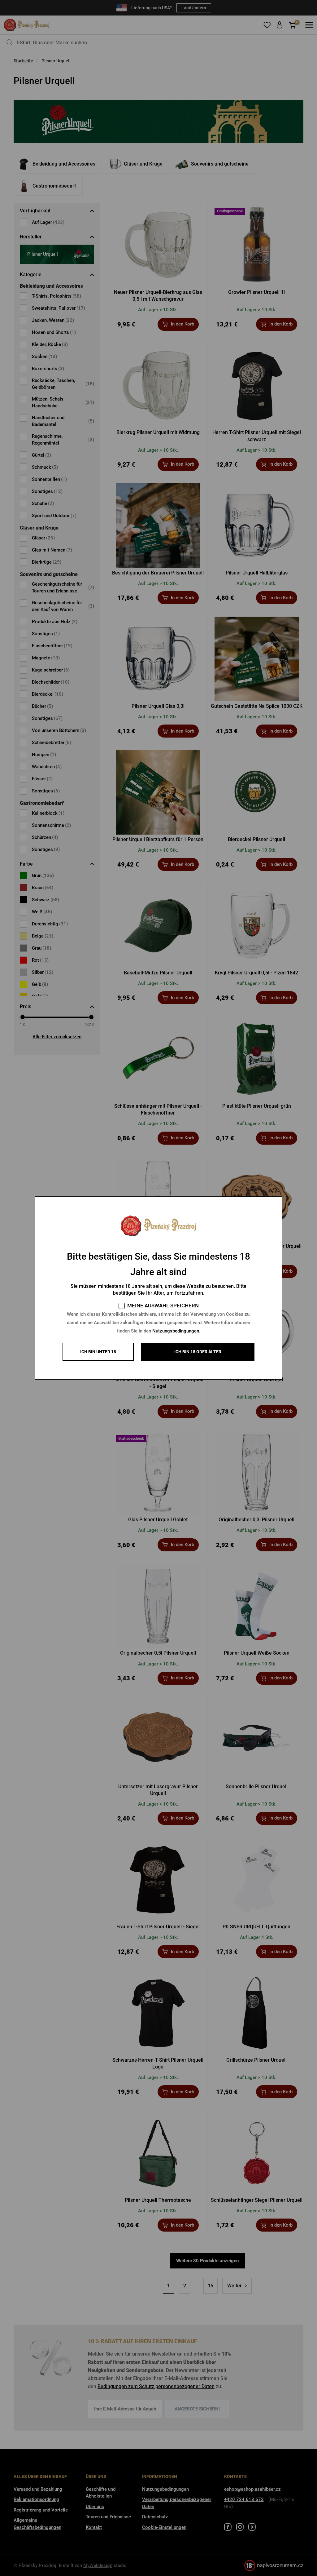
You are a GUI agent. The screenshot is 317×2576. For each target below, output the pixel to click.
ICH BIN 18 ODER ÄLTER (198, 1352)
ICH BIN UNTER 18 (98, 1352)
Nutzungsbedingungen (176, 1331)
